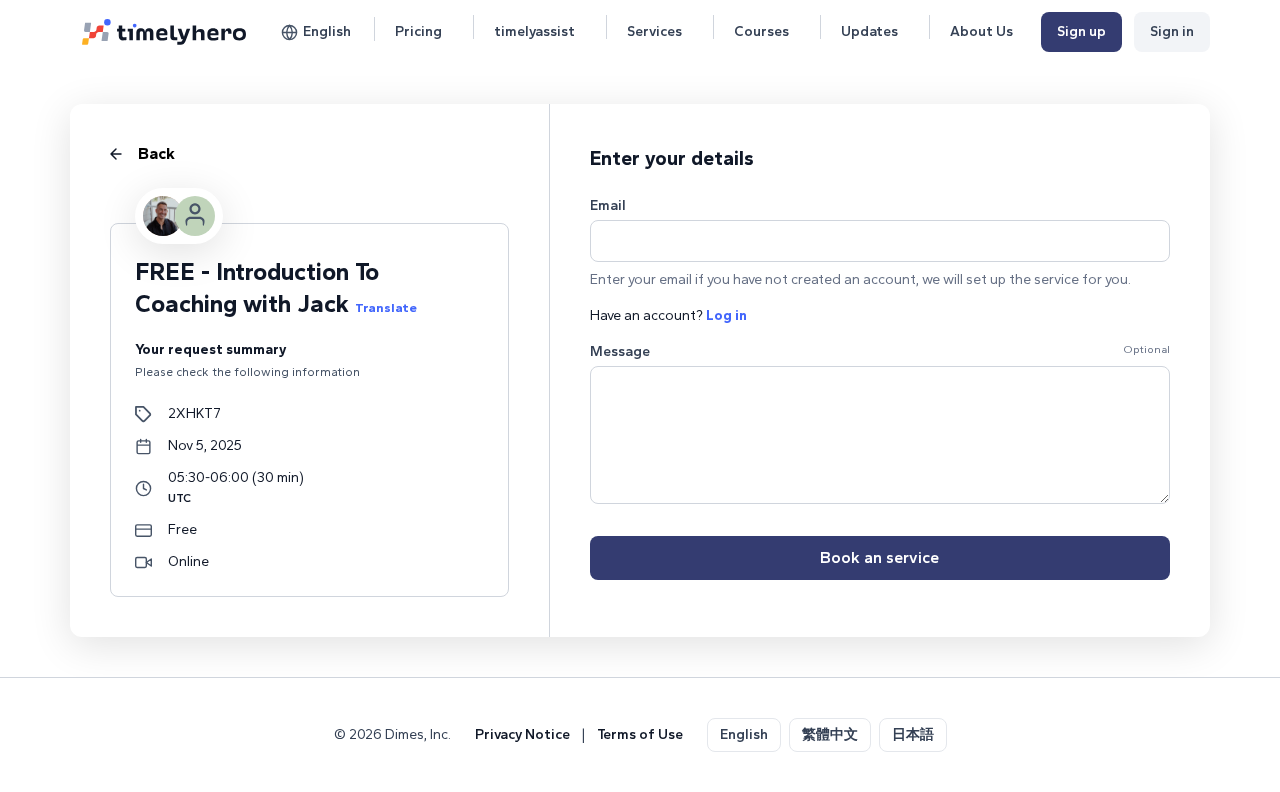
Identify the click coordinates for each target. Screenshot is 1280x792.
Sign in (1172, 31)
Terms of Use (640, 734)
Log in (726, 315)
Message (620, 351)
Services (654, 31)
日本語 (913, 734)
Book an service (879, 557)
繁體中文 (830, 734)
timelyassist (534, 31)
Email (608, 205)
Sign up (1081, 31)
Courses (761, 31)
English (327, 31)
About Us (981, 31)
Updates (869, 31)
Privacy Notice (522, 734)
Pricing (418, 31)
